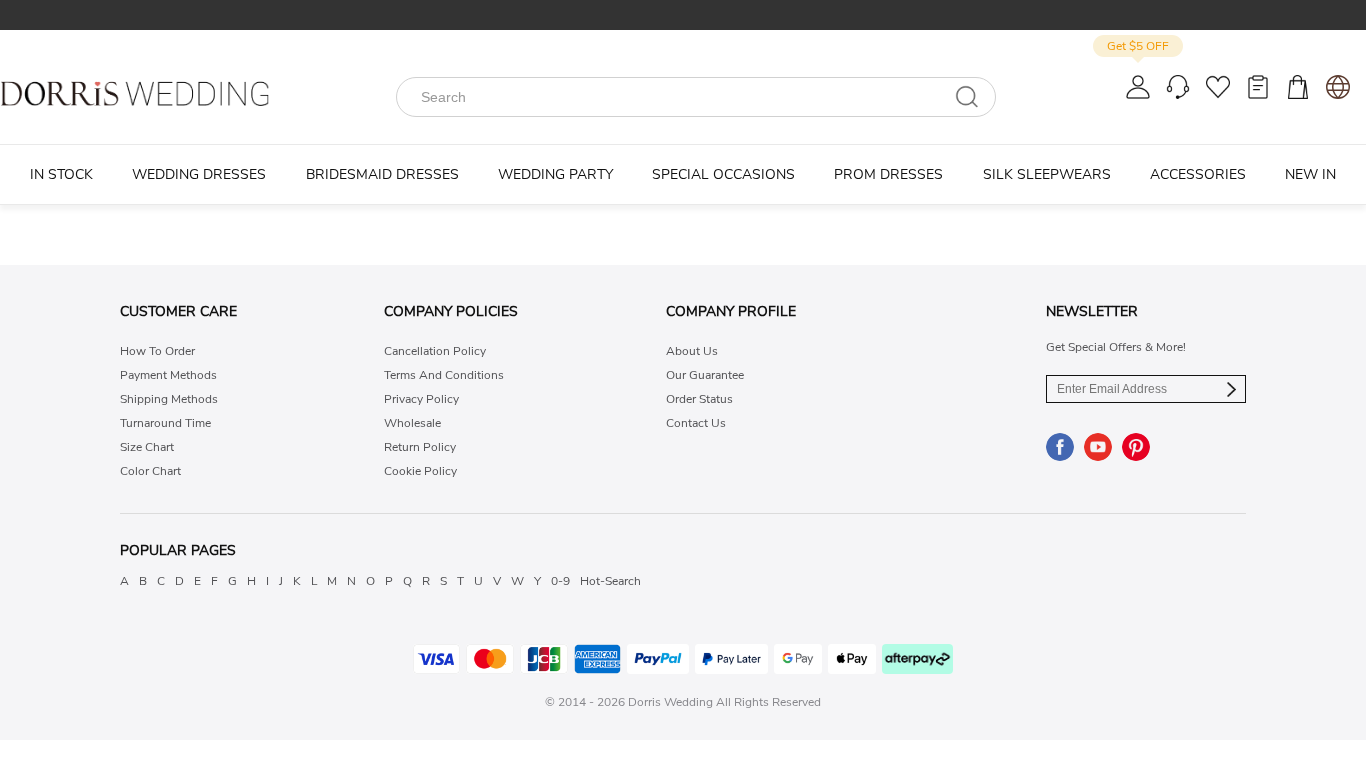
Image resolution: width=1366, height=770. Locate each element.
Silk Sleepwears (1047, 174)
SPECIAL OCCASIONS (723, 174)
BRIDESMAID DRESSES (382, 174)
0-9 (560, 581)
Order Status (699, 399)
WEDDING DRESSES (199, 174)
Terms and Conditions (444, 375)
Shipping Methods (169, 399)
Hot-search (610, 581)
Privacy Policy (421, 399)
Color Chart (150, 471)
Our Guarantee (705, 375)
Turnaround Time (165, 423)
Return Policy (420, 447)
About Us (692, 351)
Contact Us (696, 423)
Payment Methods (168, 375)
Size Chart (147, 447)
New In (1310, 174)
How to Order (157, 351)
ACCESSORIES (1198, 174)
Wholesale (412, 423)
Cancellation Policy (435, 351)
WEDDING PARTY (555, 174)
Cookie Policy (420, 471)
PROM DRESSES (888, 174)
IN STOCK (61, 174)
